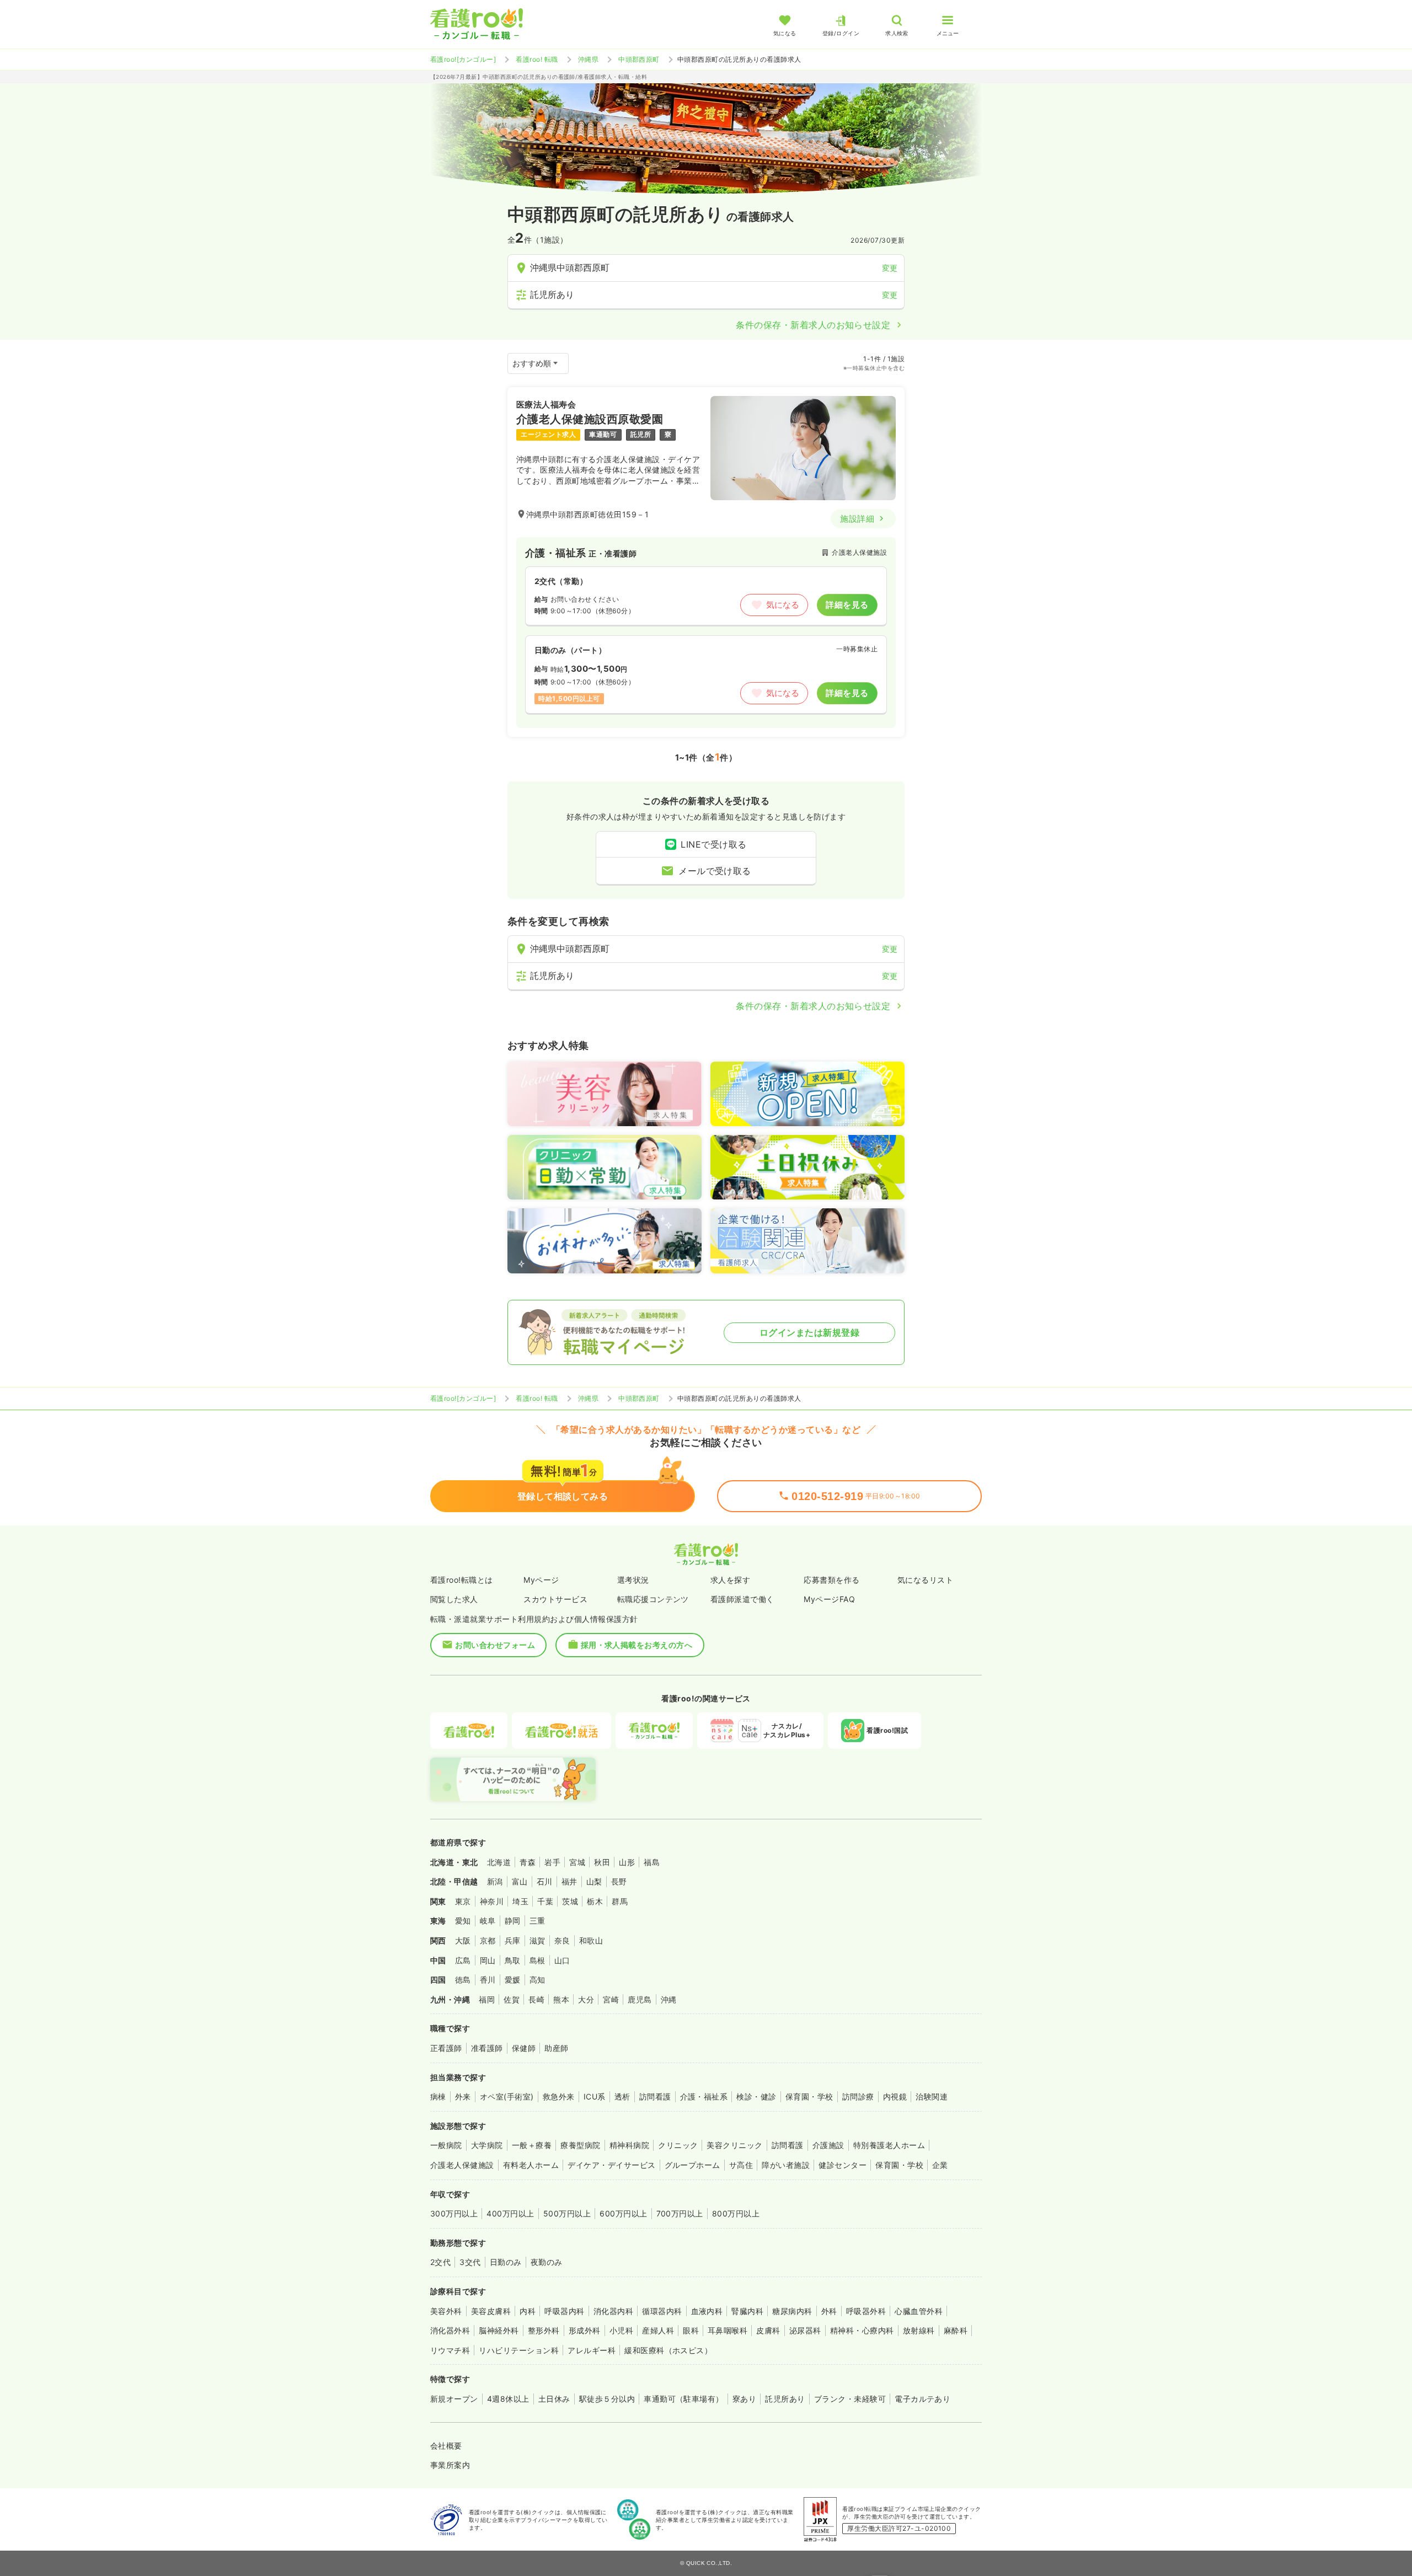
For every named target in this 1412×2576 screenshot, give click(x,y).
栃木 (595, 1901)
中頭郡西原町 (639, 59)
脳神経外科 (499, 2330)
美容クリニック (734, 2145)
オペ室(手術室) (507, 2096)
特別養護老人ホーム (889, 2145)
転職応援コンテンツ (653, 1599)
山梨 (594, 1881)
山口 (562, 1960)
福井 (569, 1881)
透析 (622, 2096)
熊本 (561, 1999)
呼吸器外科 (866, 2311)
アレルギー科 (592, 2350)
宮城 (577, 1862)
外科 (829, 2311)
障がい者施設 (786, 2165)
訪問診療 (858, 2096)
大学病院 (487, 2145)
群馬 (620, 1901)
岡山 (488, 1960)
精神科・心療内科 (862, 2330)
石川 (545, 1881)
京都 (488, 1940)
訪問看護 (655, 2096)
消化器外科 (450, 2330)
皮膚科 (768, 2330)
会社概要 (446, 2446)
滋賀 (537, 1940)
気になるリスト (925, 1580)
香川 (488, 1980)
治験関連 (932, 2096)
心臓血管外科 (919, 2311)
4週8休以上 (508, 2399)
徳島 (463, 1980)
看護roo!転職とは (462, 1580)
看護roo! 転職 (537, 59)
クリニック (678, 2145)
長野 (619, 1881)
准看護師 (487, 2048)
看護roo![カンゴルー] (463, 59)
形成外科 (585, 2330)
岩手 (552, 1862)
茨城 (570, 1901)
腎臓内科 (747, 2311)
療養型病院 (580, 2145)
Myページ (541, 1580)
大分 (586, 1999)
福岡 (487, 1999)
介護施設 (828, 2145)
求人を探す (730, 1580)
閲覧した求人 (454, 1599)
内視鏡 (895, 2096)
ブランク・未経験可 (850, 2399)
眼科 (691, 2330)
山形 (627, 1862)
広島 (463, 1960)
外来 (463, 2096)
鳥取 (513, 1960)
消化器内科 (613, 2311)
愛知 (463, 1921)
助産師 (556, 2048)
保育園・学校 (809, 2096)
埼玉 (520, 1901)
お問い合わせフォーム (495, 1645)
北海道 (499, 1862)
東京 (463, 1901)
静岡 (513, 1921)
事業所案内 (450, 2465)
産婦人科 (658, 2330)
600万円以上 (623, 2213)
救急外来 (559, 2096)
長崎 (536, 1999)
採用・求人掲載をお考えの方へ (637, 1645)
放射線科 (919, 2330)
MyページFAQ (829, 1599)
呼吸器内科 (564, 2311)
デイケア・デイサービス (611, 2165)
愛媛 (513, 1980)
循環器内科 (662, 2311)
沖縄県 (588, 59)
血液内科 (707, 2311)
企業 (940, 2165)
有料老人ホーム (531, 2165)
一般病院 (446, 2145)
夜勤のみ (547, 2262)
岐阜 (488, 1921)
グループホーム (692, 2165)
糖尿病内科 (792, 2311)
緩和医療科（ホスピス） (668, 2350)
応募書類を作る (831, 1580)
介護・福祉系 (704, 2096)
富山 (520, 1881)
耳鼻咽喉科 (728, 2330)
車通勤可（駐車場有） (684, 2399)
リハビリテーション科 (519, 2350)
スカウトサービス (555, 1599)
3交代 (470, 2262)
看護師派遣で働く (742, 1599)
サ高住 (741, 2165)
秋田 (602, 1862)
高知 (537, 1980)
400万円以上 (510, 2213)
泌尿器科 (805, 2330)
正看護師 (446, 2048)
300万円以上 (454, 2213)
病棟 (438, 2096)
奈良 (562, 1940)
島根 (537, 1960)
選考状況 (633, 1580)
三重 (537, 1921)
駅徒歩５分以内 (607, 2399)
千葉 (545, 1901)
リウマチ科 (450, 2350)
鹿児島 (640, 1999)
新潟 (495, 1881)
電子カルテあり (922, 2399)
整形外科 (544, 2330)
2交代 (440, 2262)
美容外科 (446, 2311)
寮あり (744, 2399)
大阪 (463, 1940)
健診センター (843, 2165)
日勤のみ (506, 2262)
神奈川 (492, 1901)
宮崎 (611, 1999)
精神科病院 (629, 2145)
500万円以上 (567, 2213)
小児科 (621, 2330)
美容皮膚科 (491, 2311)
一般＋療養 (532, 2145)
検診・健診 (756, 2096)
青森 (528, 1862)
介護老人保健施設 (462, 2165)
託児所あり (785, 2399)
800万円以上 (736, 2213)
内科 (528, 2311)
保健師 (524, 2048)
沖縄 (669, 1999)
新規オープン (454, 2399)
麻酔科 (956, 2330)
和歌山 (591, 1940)
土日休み (554, 2399)
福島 (652, 1862)
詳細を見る (847, 605)
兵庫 (513, 1940)
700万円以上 (680, 2213)
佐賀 (512, 1999)
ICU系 (595, 2096)
